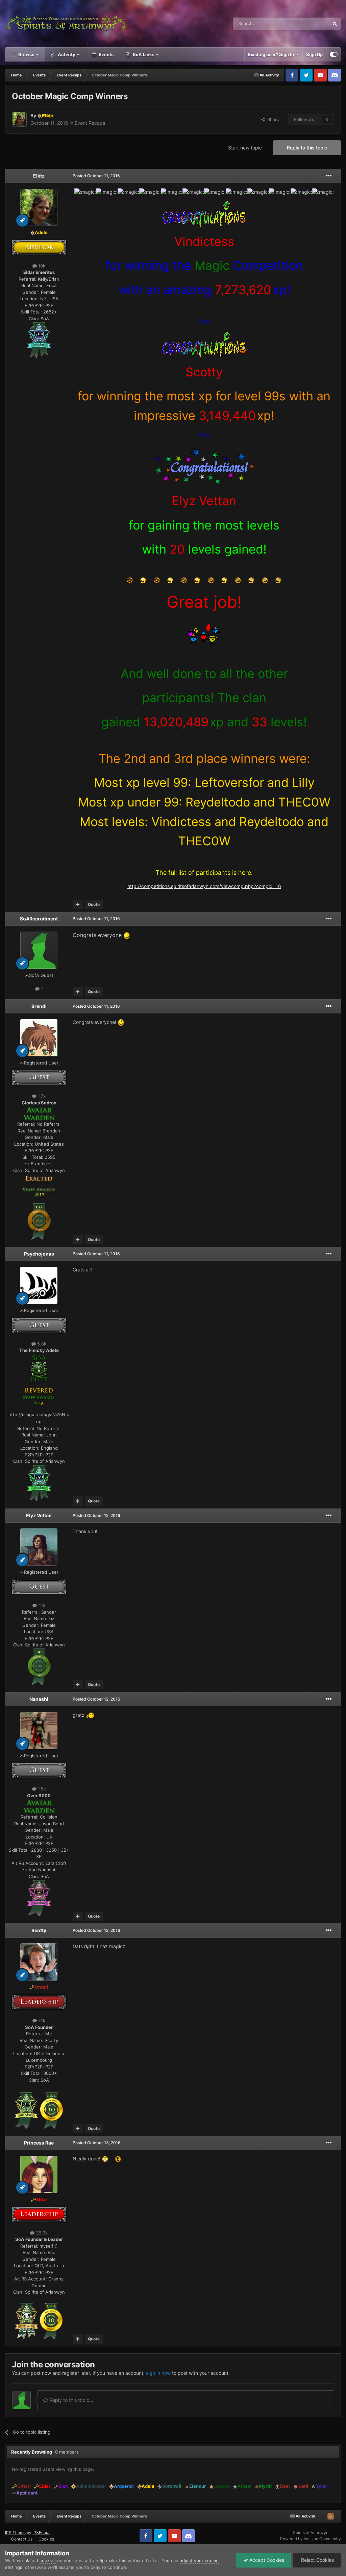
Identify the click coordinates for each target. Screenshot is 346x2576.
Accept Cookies (266, 2560)
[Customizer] (334, 54)
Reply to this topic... (71, 2400)
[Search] (335, 24)
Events (106, 54)
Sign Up (314, 54)
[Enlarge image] (39, 340)
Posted (96, 176)
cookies (48, 2560)
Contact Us (22, 2539)
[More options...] (329, 176)
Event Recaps (90, 123)
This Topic (310, 24)
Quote (94, 904)
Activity (66, 54)
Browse (26, 54)
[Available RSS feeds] (330, 2516)
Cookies (46, 2539)
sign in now (158, 2373)
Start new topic (245, 148)
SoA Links (144, 54)
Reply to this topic (307, 148)
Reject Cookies (317, 2560)
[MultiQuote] (78, 905)
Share (272, 119)
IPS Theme (15, 2533)
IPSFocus (41, 2533)
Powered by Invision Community (311, 2539)
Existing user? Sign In (272, 54)
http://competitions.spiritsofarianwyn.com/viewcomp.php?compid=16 (204, 886)
